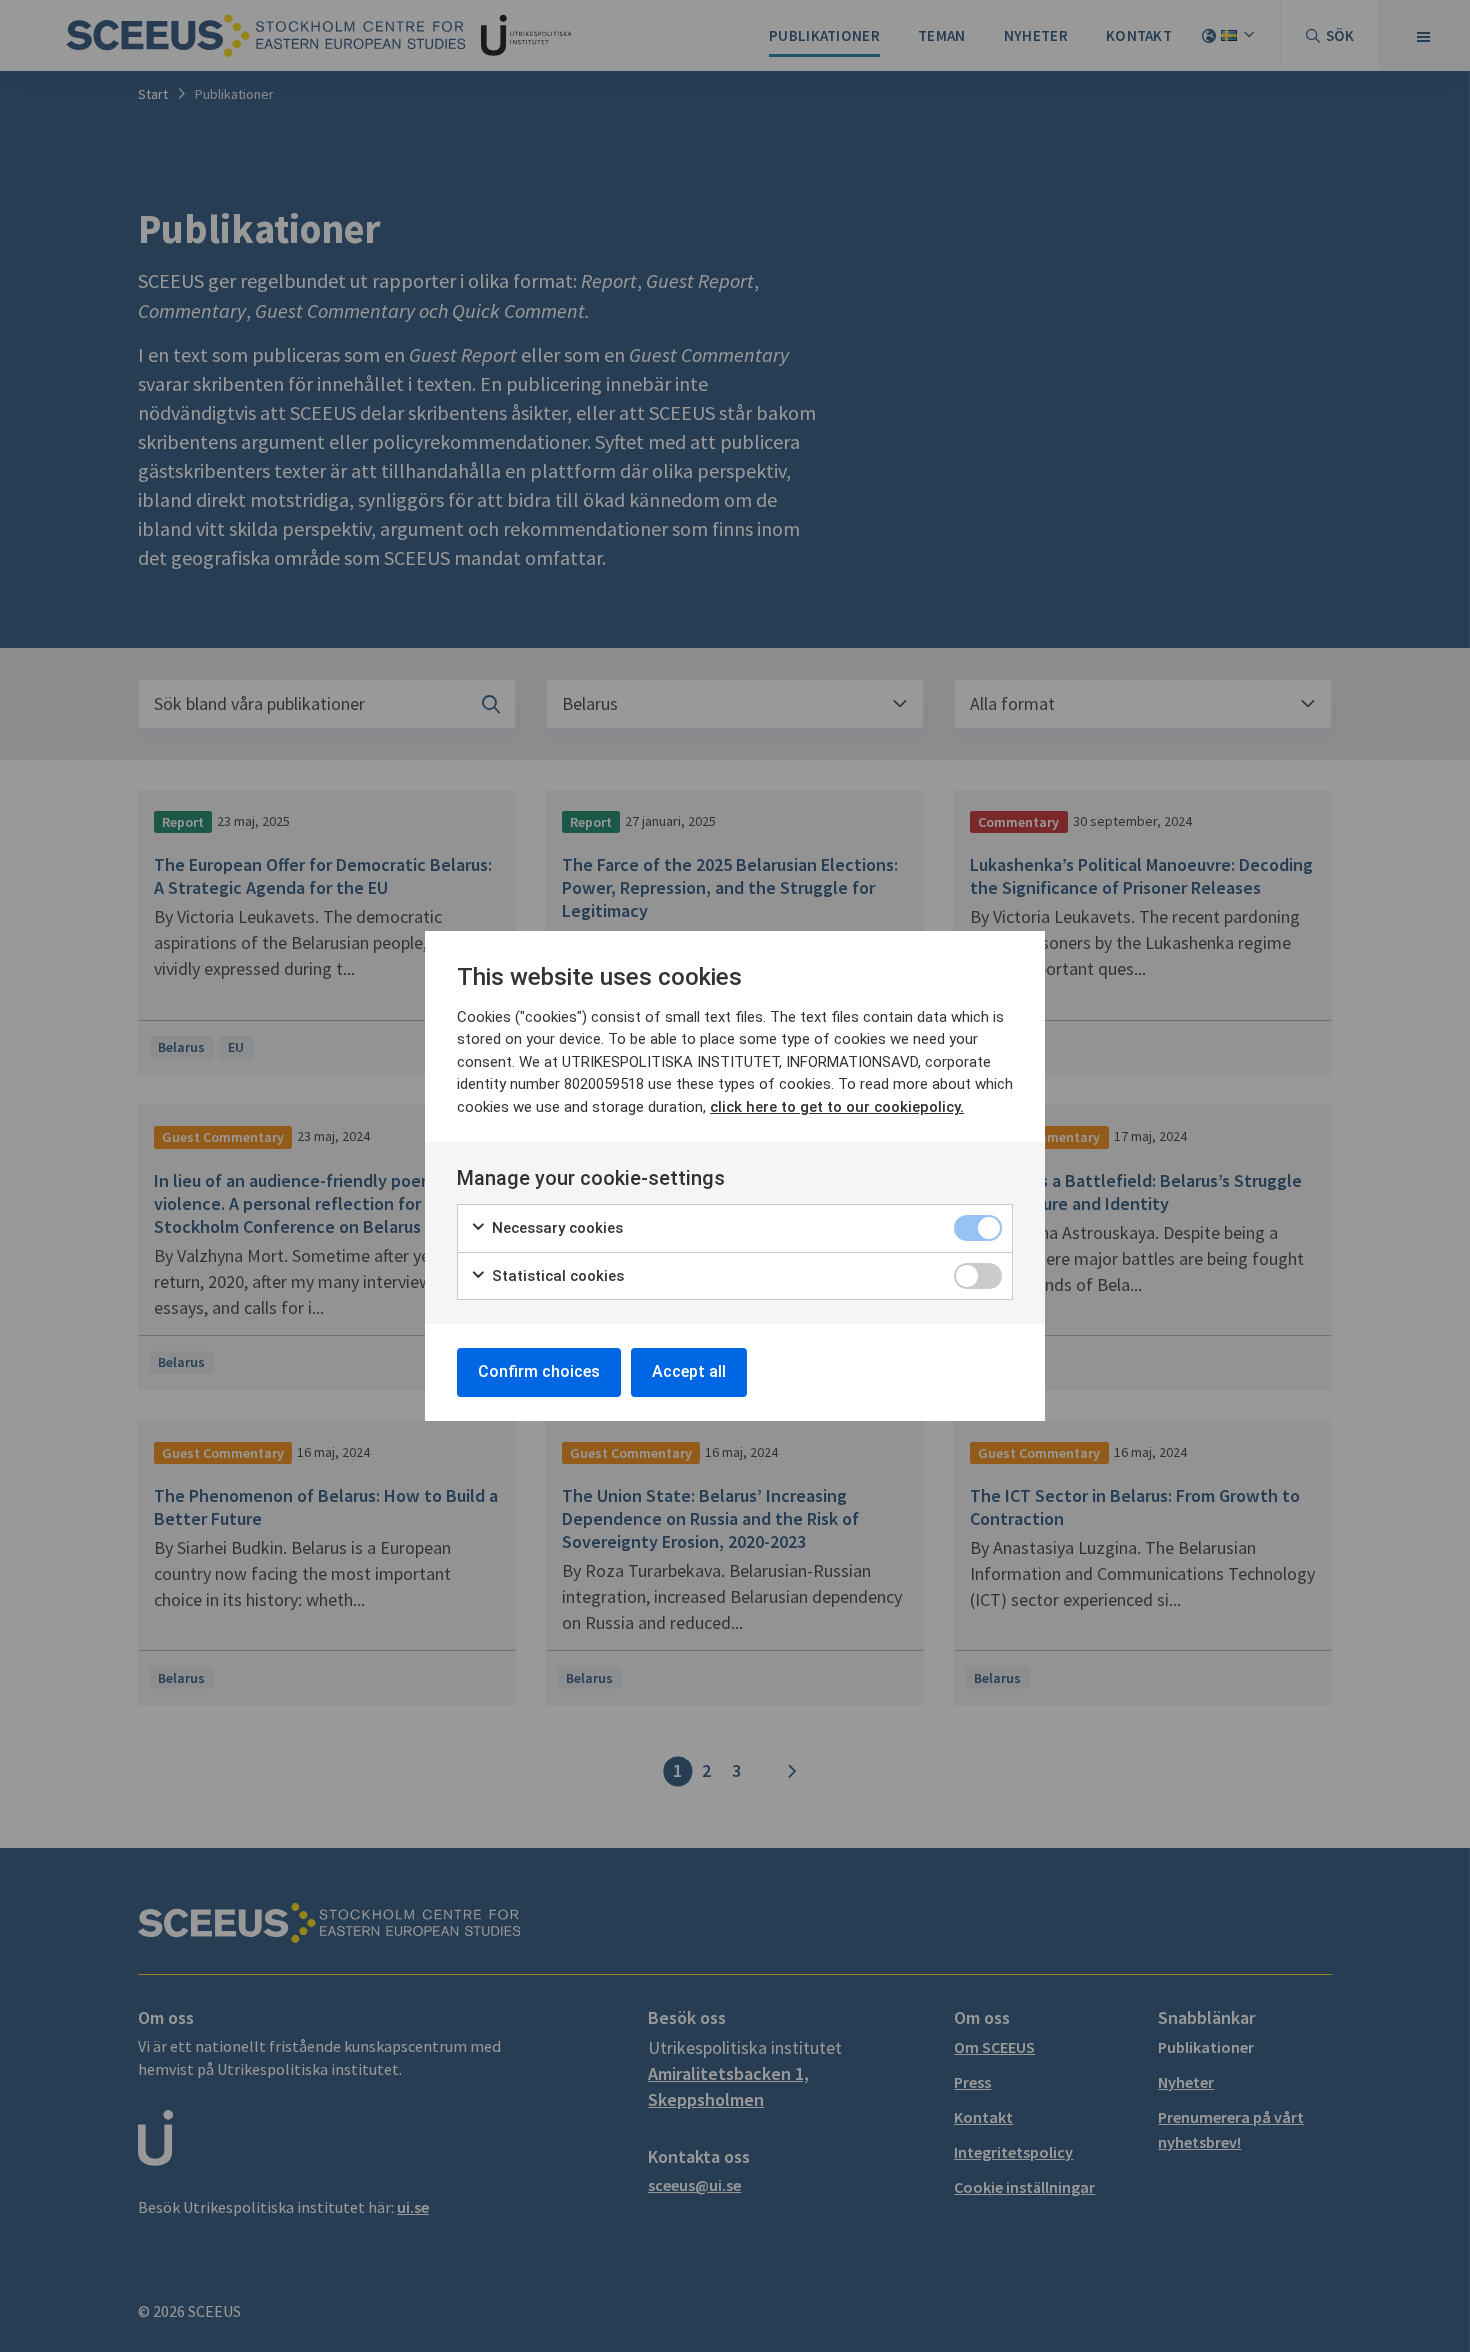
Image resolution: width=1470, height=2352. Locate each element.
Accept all (689, 1371)
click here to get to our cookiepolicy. (837, 1107)
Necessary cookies (555, 1228)
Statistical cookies (556, 1276)
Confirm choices (539, 1371)
